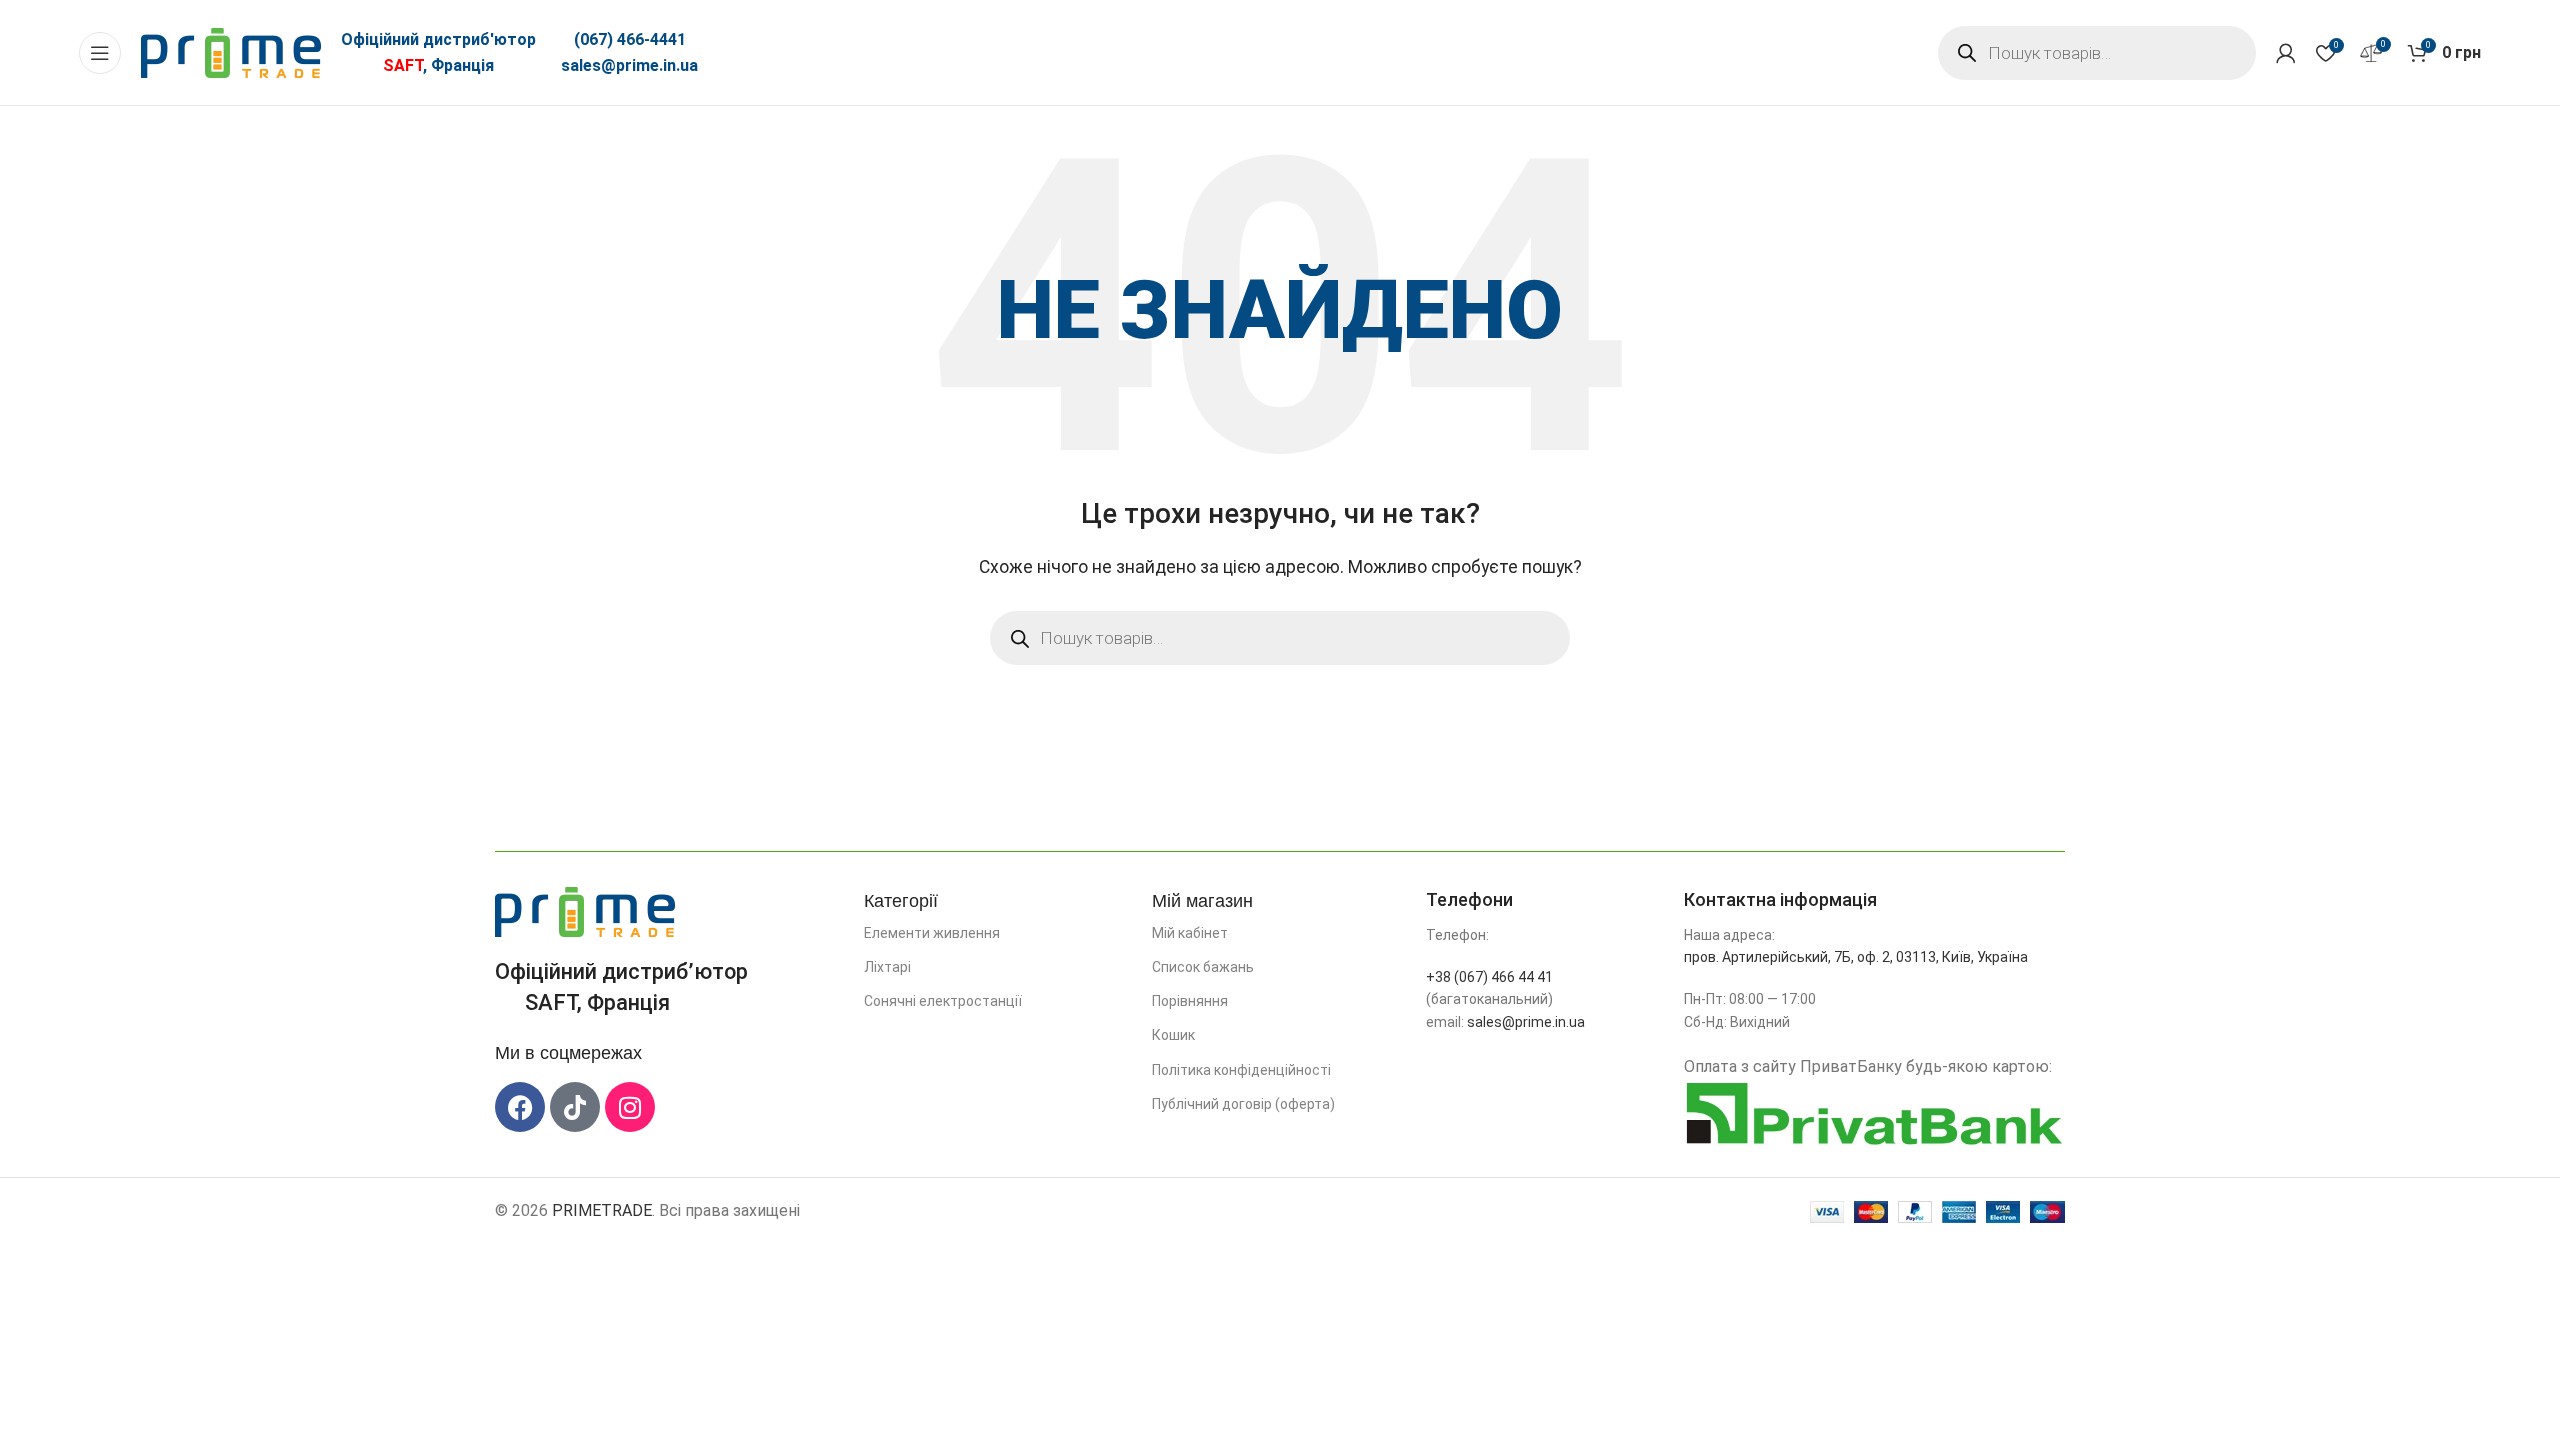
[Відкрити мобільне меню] (100, 53)
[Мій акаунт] (2286, 53)
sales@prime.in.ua (629, 65)
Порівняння (1190, 1001)
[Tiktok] (575, 1107)
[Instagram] (630, 1107)
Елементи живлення (932, 933)
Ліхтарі (887, 967)
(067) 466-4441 (630, 39)
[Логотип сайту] (231, 51)
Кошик (1173, 1035)
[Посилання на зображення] (585, 910)
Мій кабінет (1190, 933)
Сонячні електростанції (943, 1001)
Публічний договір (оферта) (1243, 1104)
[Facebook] (520, 1107)
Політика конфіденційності (1241, 1070)
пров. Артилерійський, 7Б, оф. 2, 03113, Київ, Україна (1856, 957)
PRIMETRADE (602, 1210)
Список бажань (1203, 967)
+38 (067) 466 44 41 (1489, 977)
